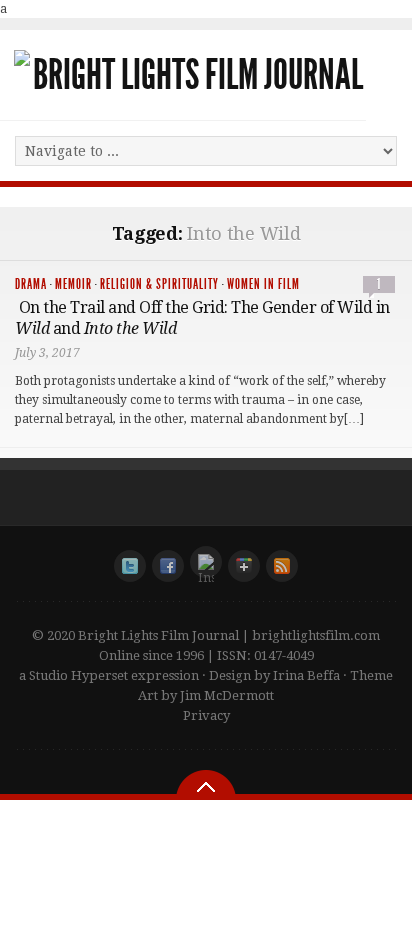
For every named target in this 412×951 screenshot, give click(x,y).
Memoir (73, 284)
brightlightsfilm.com (316, 635)
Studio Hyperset (78, 675)
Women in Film (263, 284)
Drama (31, 284)
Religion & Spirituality (159, 284)
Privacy (206, 715)
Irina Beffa (306, 675)
